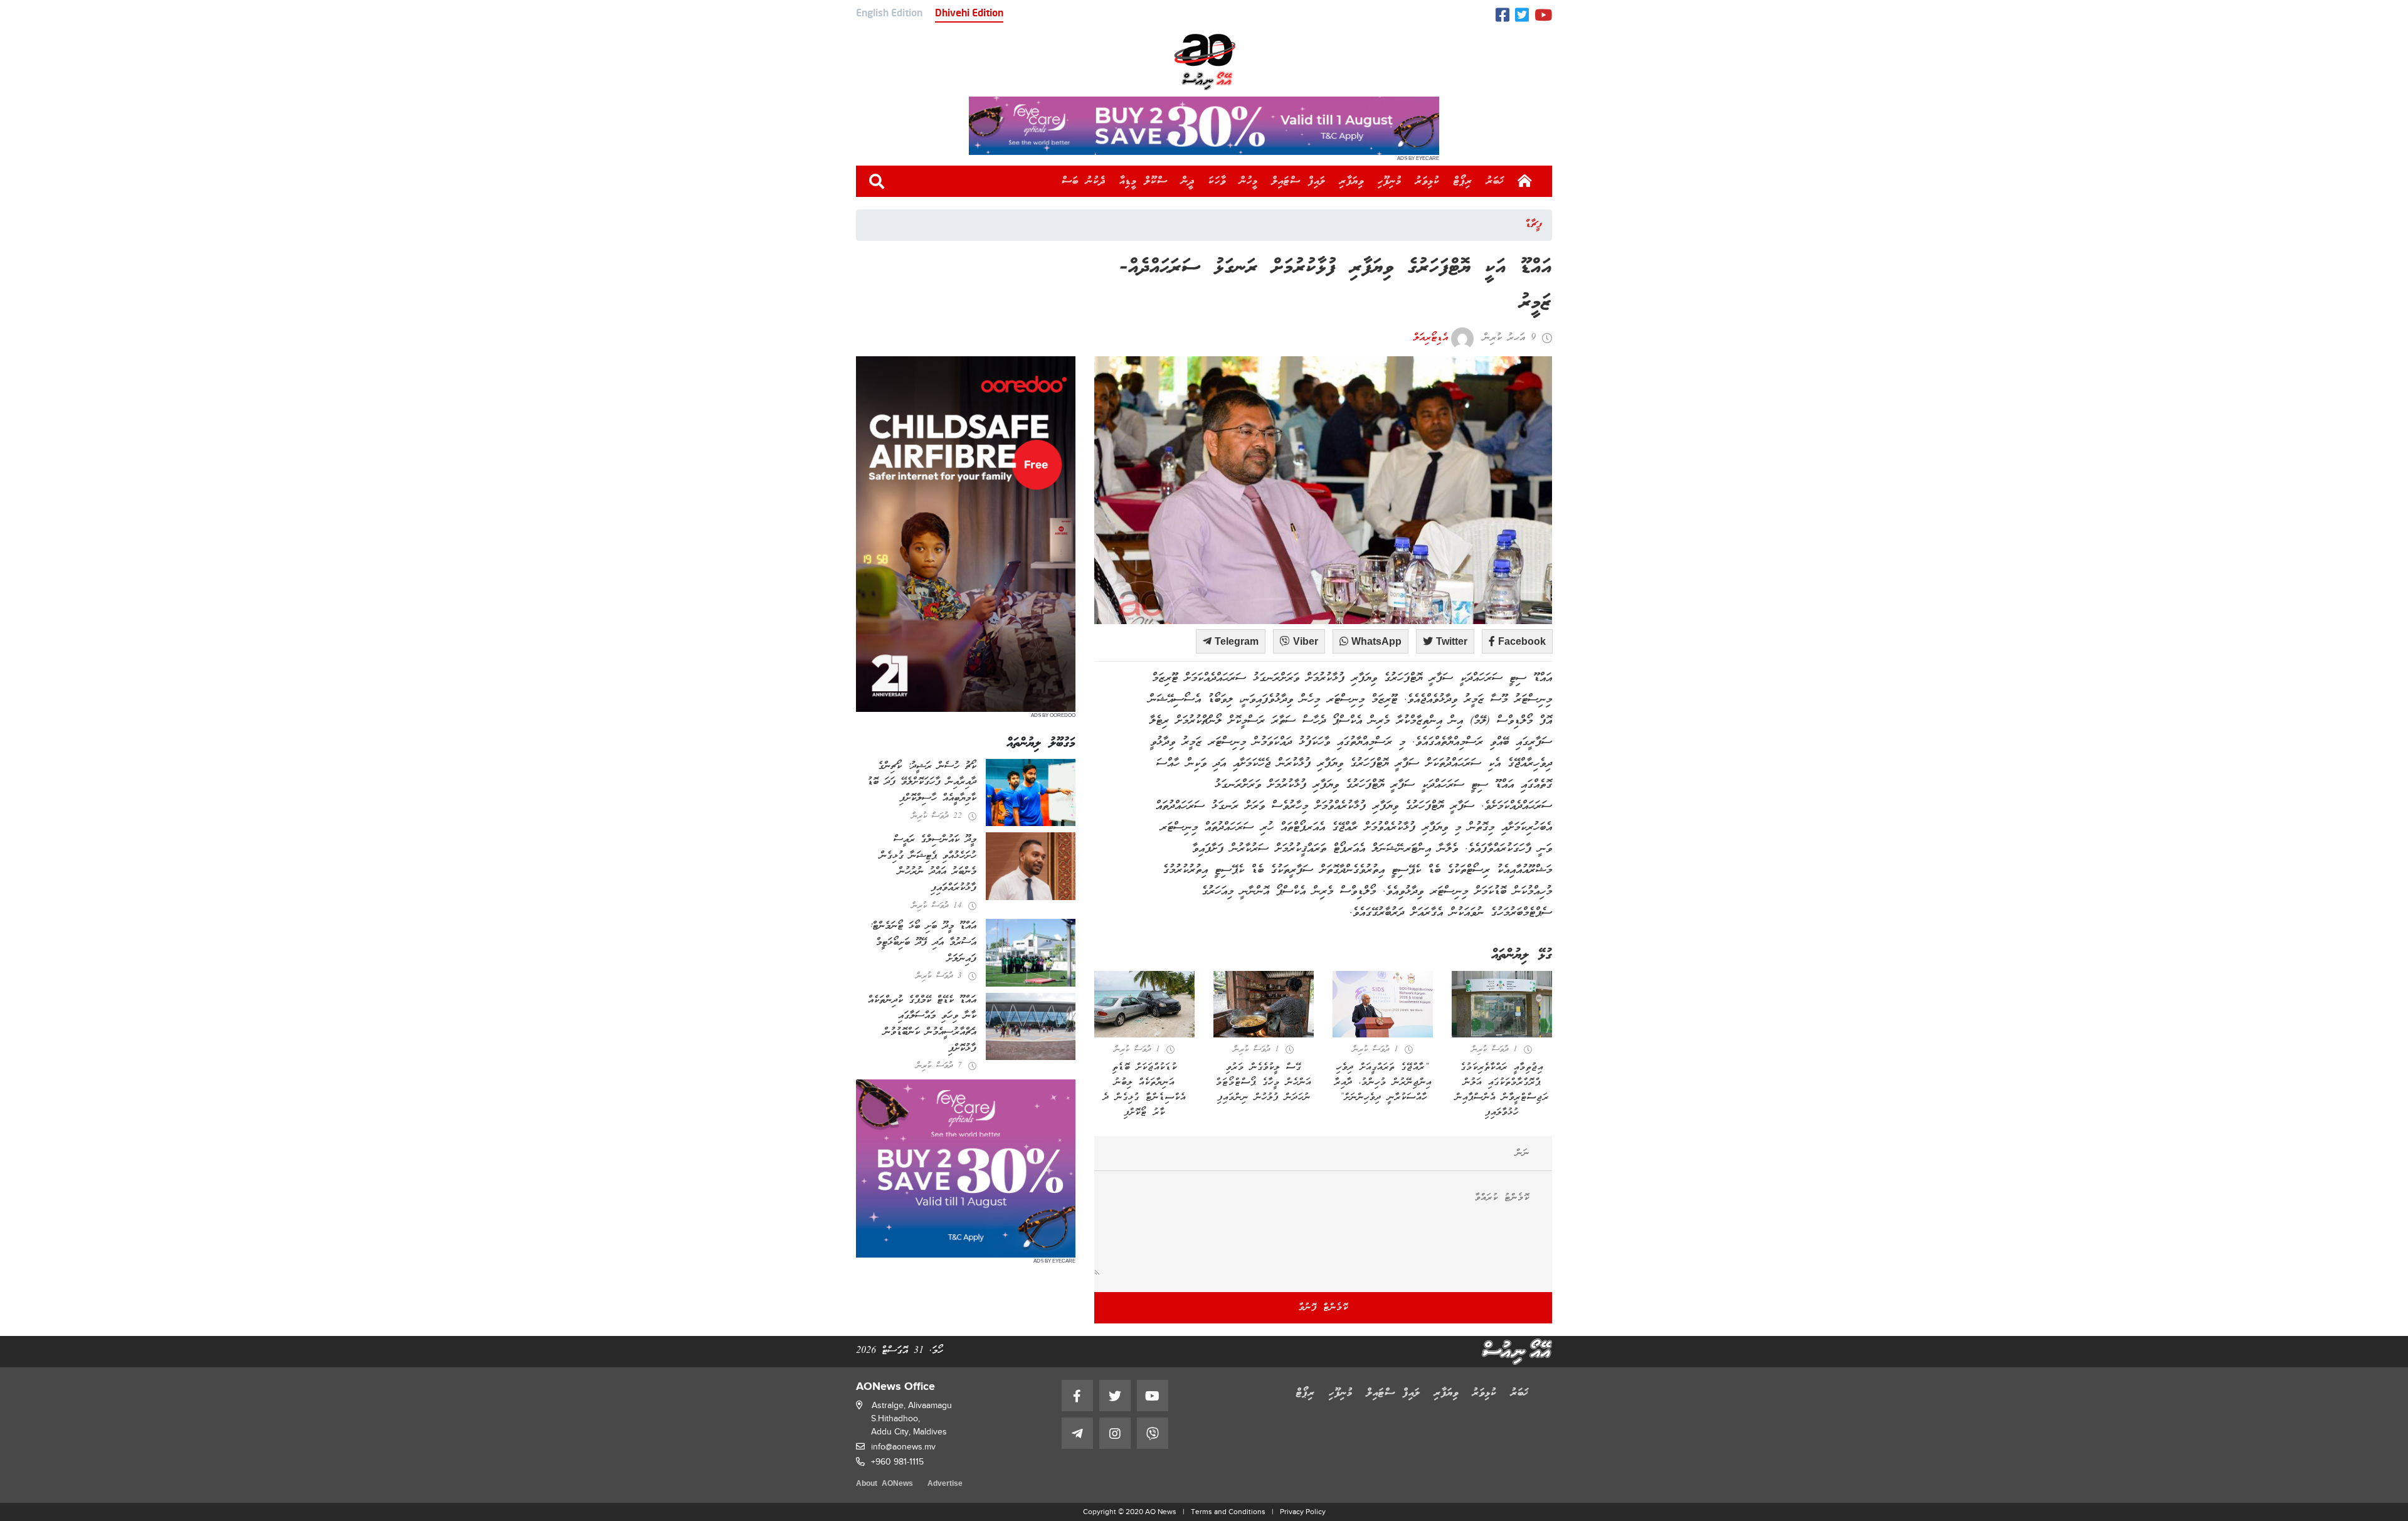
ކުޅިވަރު (1428, 181)
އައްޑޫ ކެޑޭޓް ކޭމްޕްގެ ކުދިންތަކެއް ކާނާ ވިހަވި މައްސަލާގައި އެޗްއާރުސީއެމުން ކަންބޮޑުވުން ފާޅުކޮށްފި (922, 1025)
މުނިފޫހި (1390, 181)
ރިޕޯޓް (1463, 181)
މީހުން (1249, 181)
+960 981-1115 (897, 1462)
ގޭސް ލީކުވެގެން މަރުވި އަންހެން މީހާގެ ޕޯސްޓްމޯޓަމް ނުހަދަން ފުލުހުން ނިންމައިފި (1264, 1083)
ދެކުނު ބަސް (1084, 181)
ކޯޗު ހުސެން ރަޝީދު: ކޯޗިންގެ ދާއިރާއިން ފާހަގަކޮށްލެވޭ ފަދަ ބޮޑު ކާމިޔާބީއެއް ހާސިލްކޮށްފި (922, 782)
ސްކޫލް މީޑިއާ (1143, 181)
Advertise (945, 1484)
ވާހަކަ (1217, 181)
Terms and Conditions (1228, 1512)
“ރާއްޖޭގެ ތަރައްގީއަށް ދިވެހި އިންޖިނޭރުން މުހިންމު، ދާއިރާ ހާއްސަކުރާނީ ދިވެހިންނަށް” (1383, 1083)
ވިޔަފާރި (1352, 181)
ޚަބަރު (1495, 181)
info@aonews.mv (903, 1447)
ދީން (1188, 181)
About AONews (885, 1484)
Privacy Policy (1303, 1512)
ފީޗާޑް (1534, 225)
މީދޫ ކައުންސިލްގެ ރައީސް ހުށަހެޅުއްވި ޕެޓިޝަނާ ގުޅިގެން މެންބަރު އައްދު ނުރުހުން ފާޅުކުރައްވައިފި (928, 864)
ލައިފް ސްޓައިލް (1299, 181)
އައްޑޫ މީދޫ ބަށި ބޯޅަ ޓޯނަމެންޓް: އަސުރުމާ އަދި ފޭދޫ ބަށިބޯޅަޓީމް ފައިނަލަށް (923, 942)
